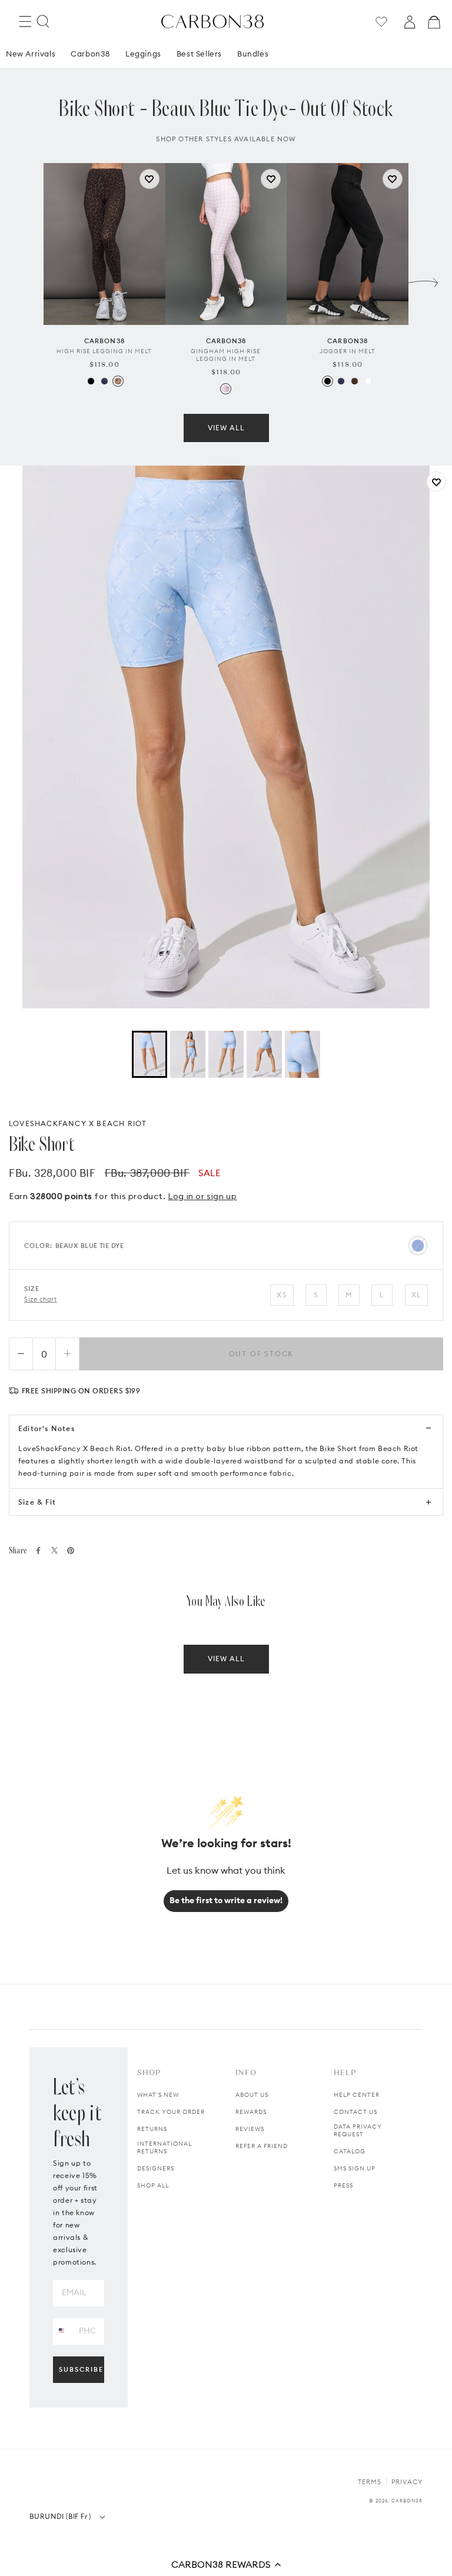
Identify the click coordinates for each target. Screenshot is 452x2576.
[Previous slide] (29, 280)
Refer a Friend (262, 2146)
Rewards (251, 2112)
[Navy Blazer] (104, 381)
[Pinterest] (71, 1551)
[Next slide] (423, 280)
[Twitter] (54, 1550)
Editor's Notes (46, 1428)
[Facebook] (38, 1551)
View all (226, 428)
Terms (370, 2482)
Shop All (153, 2185)
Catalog (350, 2151)
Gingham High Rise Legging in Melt (226, 355)
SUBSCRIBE (81, 2369)
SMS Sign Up (355, 2168)
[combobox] (62, 2331)
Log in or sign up (202, 1196)
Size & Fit (37, 1502)
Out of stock (262, 1354)
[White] (368, 381)
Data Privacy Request (358, 2130)
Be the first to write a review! (226, 1900)
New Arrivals (31, 54)
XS (282, 1295)
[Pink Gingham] (226, 389)
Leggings (143, 54)
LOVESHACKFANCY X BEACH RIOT (78, 1123)
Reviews (250, 2129)
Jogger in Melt (348, 351)
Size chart (41, 1299)
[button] (226, 2564)
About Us (252, 2095)
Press (343, 2185)
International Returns (164, 2147)
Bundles (253, 54)
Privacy (407, 2482)
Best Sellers (199, 54)
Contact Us (355, 2112)
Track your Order (171, 2112)
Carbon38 (90, 54)
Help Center (357, 2095)
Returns (152, 2129)
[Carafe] (355, 381)
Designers (156, 2168)
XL (416, 1295)
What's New (158, 2095)
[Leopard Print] (118, 381)
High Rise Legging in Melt (104, 351)
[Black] (91, 381)
